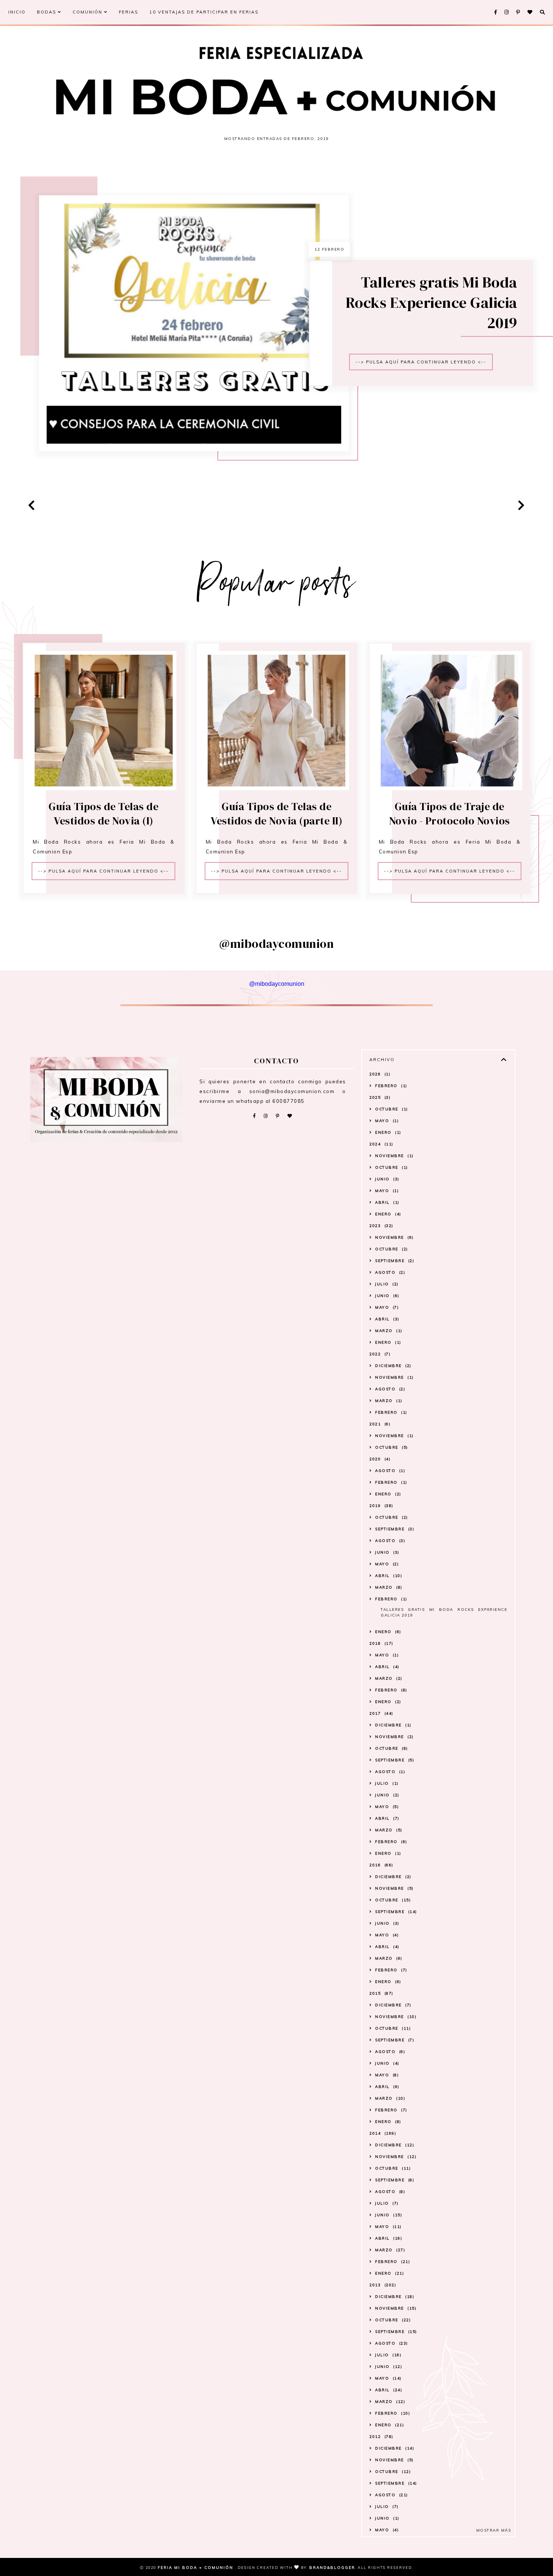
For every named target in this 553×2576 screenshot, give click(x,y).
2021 (379, 1424)
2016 (381, 1865)
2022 (379, 1354)
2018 (381, 1643)
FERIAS (128, 12)
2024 (381, 1144)
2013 (382, 2285)
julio (386, 1284)
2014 (382, 2133)
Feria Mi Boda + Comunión (196, 2568)
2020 (379, 1459)
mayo (386, 1121)
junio (386, 1179)
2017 (381, 1713)
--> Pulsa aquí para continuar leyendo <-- (421, 362)
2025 (379, 1097)
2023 (381, 1226)
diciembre (392, 1366)
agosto (389, 1272)
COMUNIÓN (88, 12)
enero (387, 1132)
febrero (390, 1086)
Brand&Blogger (332, 2568)
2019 (381, 1506)
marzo (388, 1331)
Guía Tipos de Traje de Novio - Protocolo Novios (450, 814)
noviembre (393, 1156)
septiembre (394, 1261)
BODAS (47, 12)
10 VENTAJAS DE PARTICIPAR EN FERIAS (204, 12)
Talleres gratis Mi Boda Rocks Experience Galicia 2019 (431, 303)
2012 (381, 2437)
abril (386, 1202)
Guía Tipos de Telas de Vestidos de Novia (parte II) (276, 814)
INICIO (17, 12)
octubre (391, 1109)
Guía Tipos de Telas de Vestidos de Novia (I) (103, 814)
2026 (379, 1074)
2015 (381, 1993)
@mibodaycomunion (277, 984)
